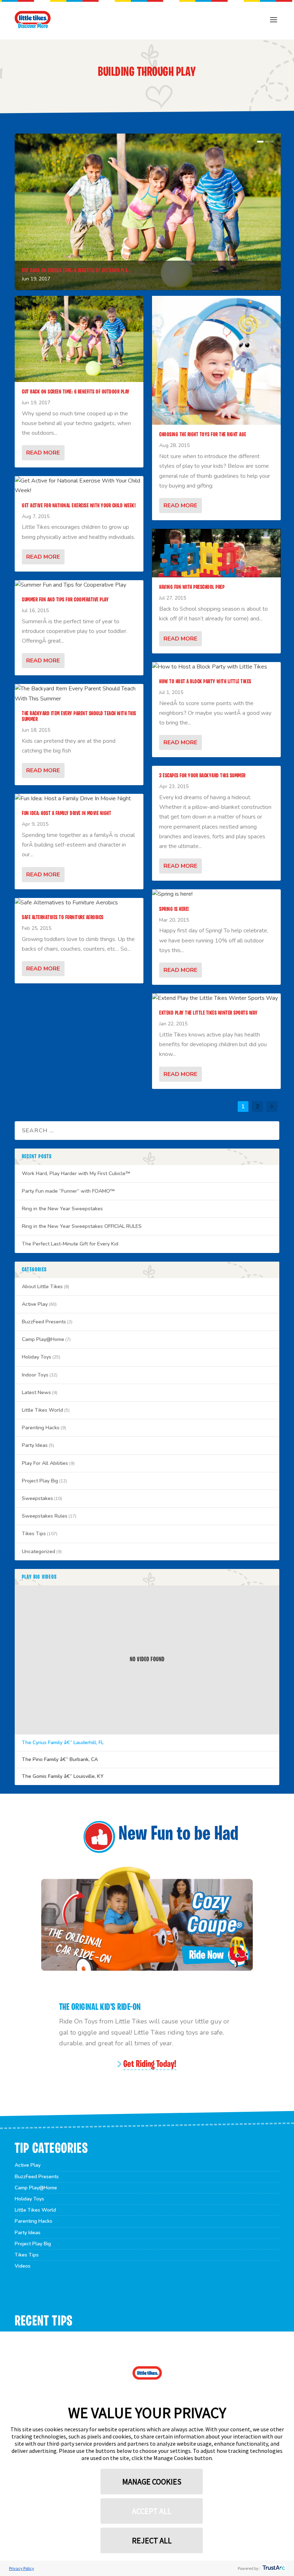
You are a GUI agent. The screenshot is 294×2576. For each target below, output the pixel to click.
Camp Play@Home (43, 1339)
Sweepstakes (37, 1498)
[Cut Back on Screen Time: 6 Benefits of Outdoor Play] (79, 339)
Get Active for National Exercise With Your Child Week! (79, 506)
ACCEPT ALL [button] (152, 2511)
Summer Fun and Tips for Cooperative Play (65, 600)
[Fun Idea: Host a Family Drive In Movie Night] (79, 799)
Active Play (35, 1304)
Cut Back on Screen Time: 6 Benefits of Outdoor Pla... (77, 271)
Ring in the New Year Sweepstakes (62, 1209)
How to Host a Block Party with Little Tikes (205, 682)
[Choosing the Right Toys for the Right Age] (216, 360)
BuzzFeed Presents (44, 1322)
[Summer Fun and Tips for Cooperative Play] (79, 585)
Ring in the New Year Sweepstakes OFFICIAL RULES (82, 1226)
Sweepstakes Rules (45, 1516)
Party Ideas (35, 1445)
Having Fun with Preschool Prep (192, 587)
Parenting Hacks (41, 1428)
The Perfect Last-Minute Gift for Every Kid (70, 1244)
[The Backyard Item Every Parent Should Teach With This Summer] (79, 694)
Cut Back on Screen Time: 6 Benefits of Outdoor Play (76, 392)
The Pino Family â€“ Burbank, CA (60, 1760)
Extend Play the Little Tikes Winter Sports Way (208, 1013)
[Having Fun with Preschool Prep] (216, 553)
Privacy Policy (22, 2568)
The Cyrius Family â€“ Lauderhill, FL (63, 1743)
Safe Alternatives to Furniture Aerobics (63, 918)
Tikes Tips (34, 1534)
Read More (43, 453)
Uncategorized (39, 1552)
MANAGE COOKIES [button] (152, 2482)
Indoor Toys (35, 1375)
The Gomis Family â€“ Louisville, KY (63, 1776)
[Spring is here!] (216, 894)
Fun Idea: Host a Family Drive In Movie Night (67, 814)
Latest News (36, 1392)
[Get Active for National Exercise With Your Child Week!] (79, 486)
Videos (23, 2266)
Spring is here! (174, 909)
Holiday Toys (37, 1357)
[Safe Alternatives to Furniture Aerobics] (79, 903)
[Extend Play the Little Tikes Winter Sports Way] (216, 998)
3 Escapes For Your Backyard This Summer (202, 776)
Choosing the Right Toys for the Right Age (203, 435)
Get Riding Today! (150, 2065)
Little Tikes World (42, 1410)
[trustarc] (273, 2568)
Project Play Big (40, 1481)
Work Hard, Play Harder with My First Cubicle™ (76, 1173)
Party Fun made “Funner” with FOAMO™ (68, 1191)
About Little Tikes (42, 1287)
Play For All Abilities (45, 1463)
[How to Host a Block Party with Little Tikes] (216, 667)
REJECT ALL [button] (152, 2540)
